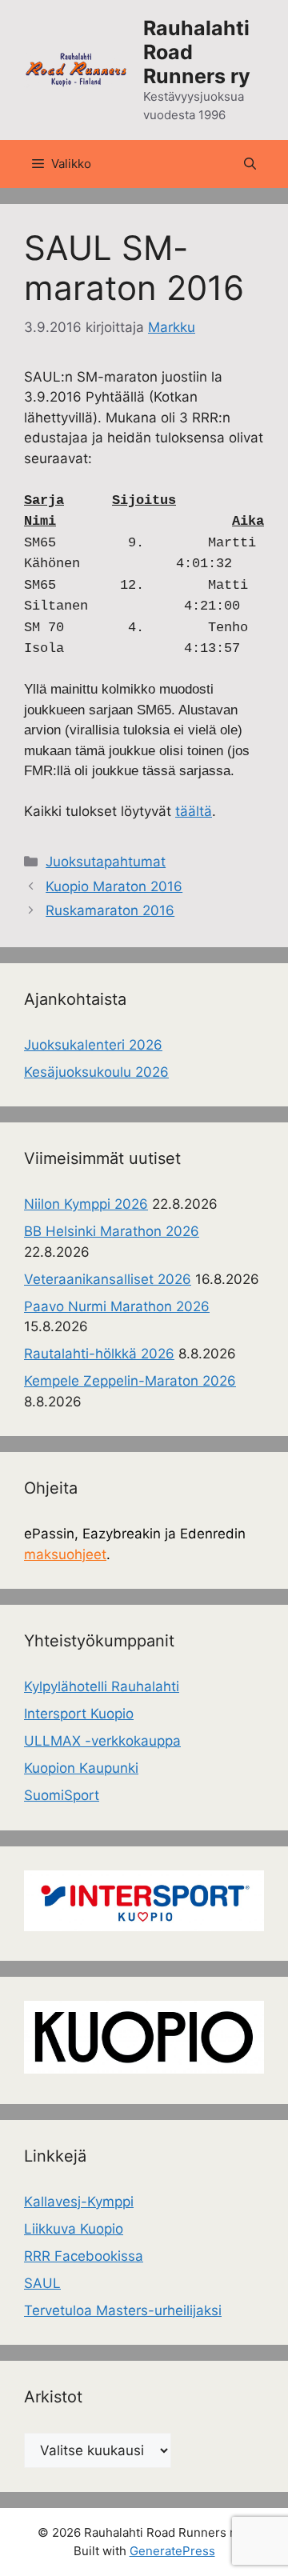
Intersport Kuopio (79, 1714)
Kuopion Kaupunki (81, 1768)
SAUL (42, 2283)
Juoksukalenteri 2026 (93, 1045)
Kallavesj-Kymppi (79, 2202)
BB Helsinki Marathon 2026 (112, 1231)
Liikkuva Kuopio (74, 2229)
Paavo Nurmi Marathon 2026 (117, 1306)
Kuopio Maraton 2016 (114, 886)
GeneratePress (172, 2551)
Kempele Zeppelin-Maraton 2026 (130, 1381)
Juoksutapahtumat (106, 862)
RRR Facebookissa (84, 2256)
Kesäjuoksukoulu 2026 (96, 1072)
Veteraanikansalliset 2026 (108, 1279)
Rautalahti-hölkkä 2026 (99, 1354)
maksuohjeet (65, 1554)
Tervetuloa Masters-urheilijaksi (123, 2310)
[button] (250, 164)
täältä (194, 811)
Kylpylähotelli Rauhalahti (102, 1686)
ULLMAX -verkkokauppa (102, 1741)
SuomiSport (62, 1795)
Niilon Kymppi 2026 (86, 1204)
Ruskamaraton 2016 (110, 910)
